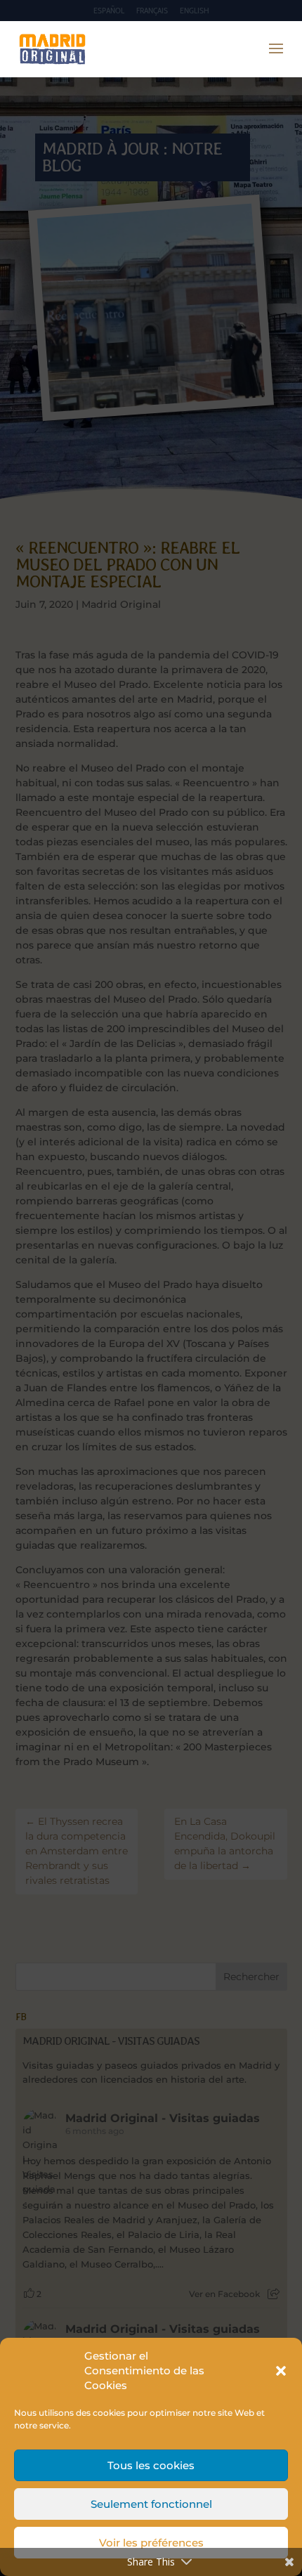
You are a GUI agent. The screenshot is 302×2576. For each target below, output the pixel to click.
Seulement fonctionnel (151, 2504)
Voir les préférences (151, 2543)
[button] (281, 2371)
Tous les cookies (151, 2465)
